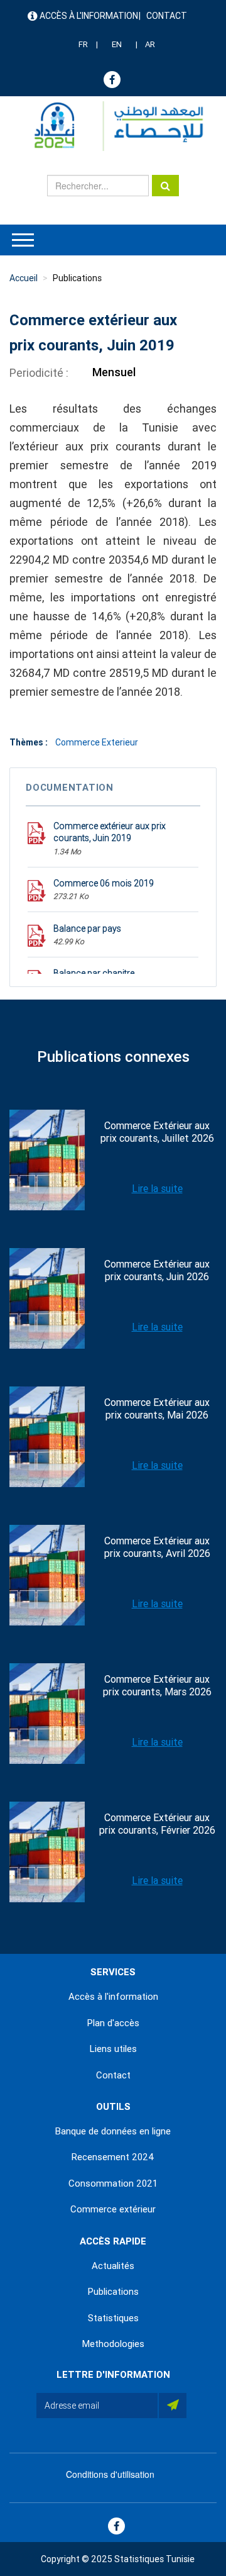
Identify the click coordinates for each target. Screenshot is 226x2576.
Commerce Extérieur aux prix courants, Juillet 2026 (157, 1132)
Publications (77, 278)
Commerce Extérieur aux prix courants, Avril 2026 (157, 1547)
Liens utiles (113, 2049)
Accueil (24, 278)
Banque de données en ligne (113, 2131)
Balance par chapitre (94, 973)
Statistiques (113, 2318)
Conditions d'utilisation (110, 2474)
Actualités (113, 2266)
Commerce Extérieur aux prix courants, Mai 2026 (157, 1409)
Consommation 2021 (113, 2183)
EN (117, 44)
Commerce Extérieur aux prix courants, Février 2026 (157, 1824)
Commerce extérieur (113, 2209)
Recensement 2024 (113, 2157)
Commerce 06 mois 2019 (104, 883)
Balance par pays (87, 928)
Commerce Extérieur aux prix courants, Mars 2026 (157, 1686)
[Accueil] (113, 126)
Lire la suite (157, 1189)
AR (150, 44)
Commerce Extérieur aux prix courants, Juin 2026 (157, 1270)
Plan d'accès (113, 2023)
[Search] (165, 186)
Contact (167, 16)
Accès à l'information (89, 16)
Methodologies (113, 2344)
